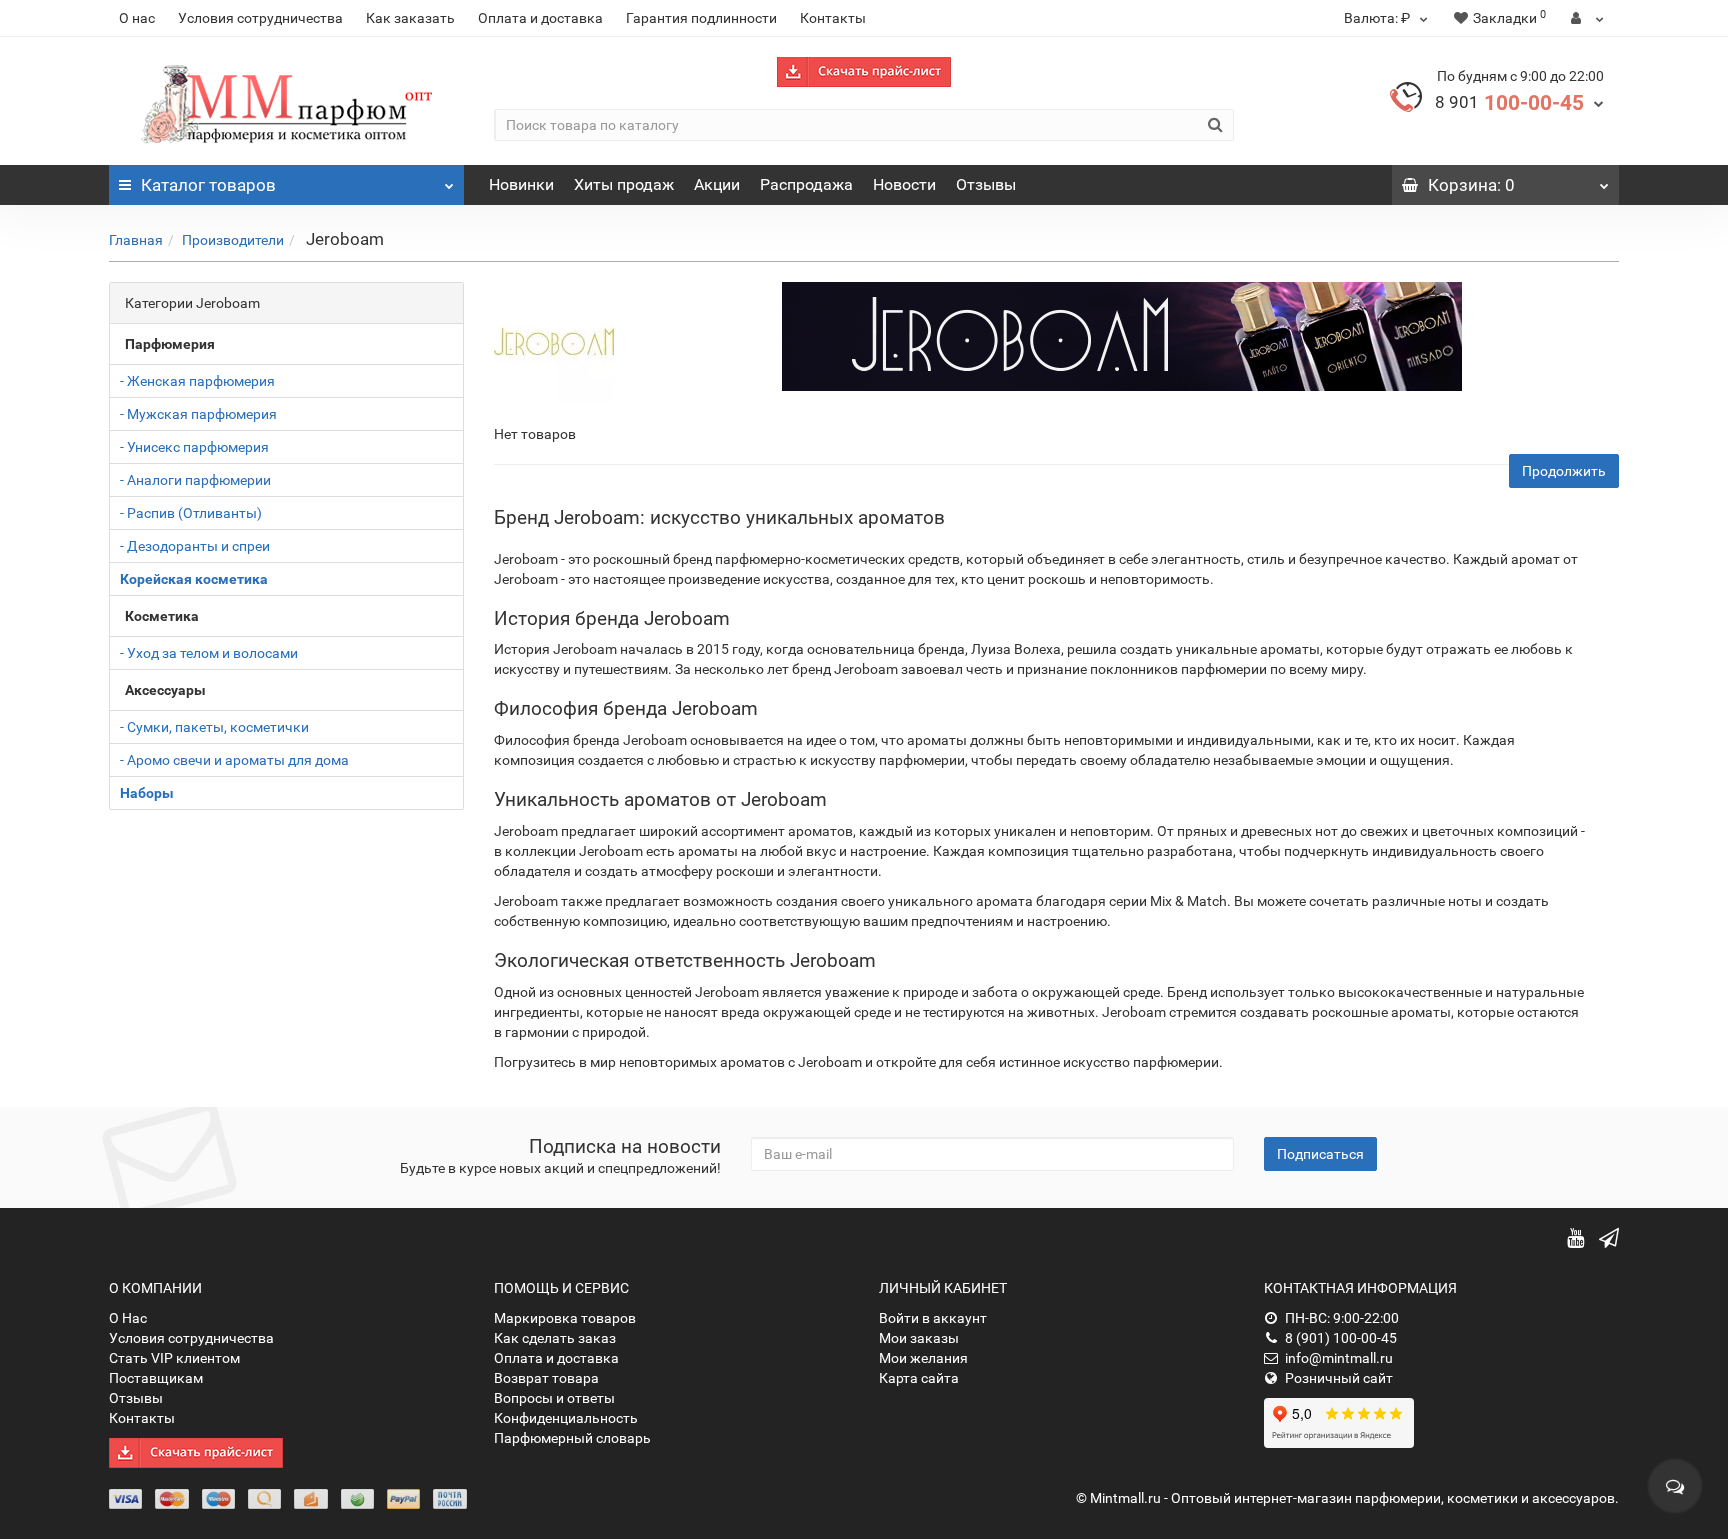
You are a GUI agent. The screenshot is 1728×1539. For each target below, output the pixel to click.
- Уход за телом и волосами (209, 653)
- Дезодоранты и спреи (195, 546)
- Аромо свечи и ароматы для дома (234, 760)
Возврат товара (546, 1378)
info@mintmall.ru (1339, 1358)
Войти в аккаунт (933, 1318)
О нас (137, 18)
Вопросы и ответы (554, 1398)
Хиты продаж (624, 184)
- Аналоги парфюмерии (195, 480)
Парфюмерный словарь (572, 1438)
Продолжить (1564, 471)
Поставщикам (156, 1378)
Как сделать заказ (555, 1338)
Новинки (521, 184)
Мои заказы (919, 1338)
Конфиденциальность (566, 1418)
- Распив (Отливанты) (191, 513)
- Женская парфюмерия (197, 381)
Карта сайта (919, 1378)
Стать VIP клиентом (174, 1358)
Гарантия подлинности (701, 18)
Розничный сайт (1339, 1378)
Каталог (208, 185)
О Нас (128, 1318)
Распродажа (806, 184)
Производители (233, 240)
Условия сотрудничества (260, 18)
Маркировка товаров (565, 1318)
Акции (717, 184)
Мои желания (923, 1358)
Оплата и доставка (540, 18)
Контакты (833, 18)
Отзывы (986, 184)
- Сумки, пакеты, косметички (214, 727)
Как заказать (410, 18)
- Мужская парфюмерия (198, 414)
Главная (136, 240)
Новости (904, 184)
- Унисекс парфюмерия (194, 447)
